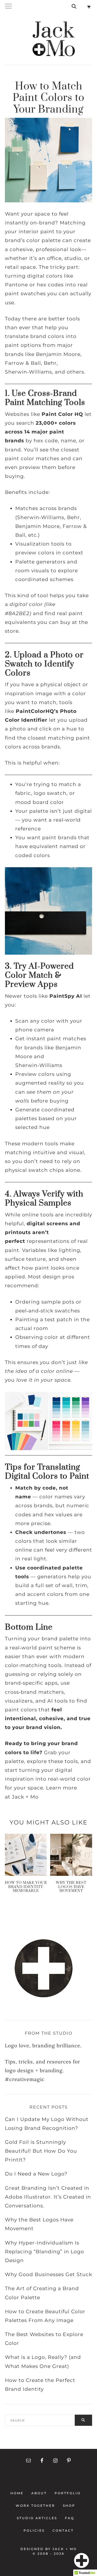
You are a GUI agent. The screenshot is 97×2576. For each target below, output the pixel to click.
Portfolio (68, 2493)
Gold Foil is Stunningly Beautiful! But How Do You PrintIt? (41, 2151)
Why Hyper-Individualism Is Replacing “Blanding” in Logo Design (44, 2252)
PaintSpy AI (66, 996)
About (39, 2493)
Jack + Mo (25, 1797)
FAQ (70, 2518)
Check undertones (41, 1532)
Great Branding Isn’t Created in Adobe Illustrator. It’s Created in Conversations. (48, 2197)
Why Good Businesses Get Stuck (48, 2274)
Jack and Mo (54, 39)
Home (18, 2493)
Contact (62, 2530)
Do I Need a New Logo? (36, 2174)
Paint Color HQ (62, 414)
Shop (69, 2506)
